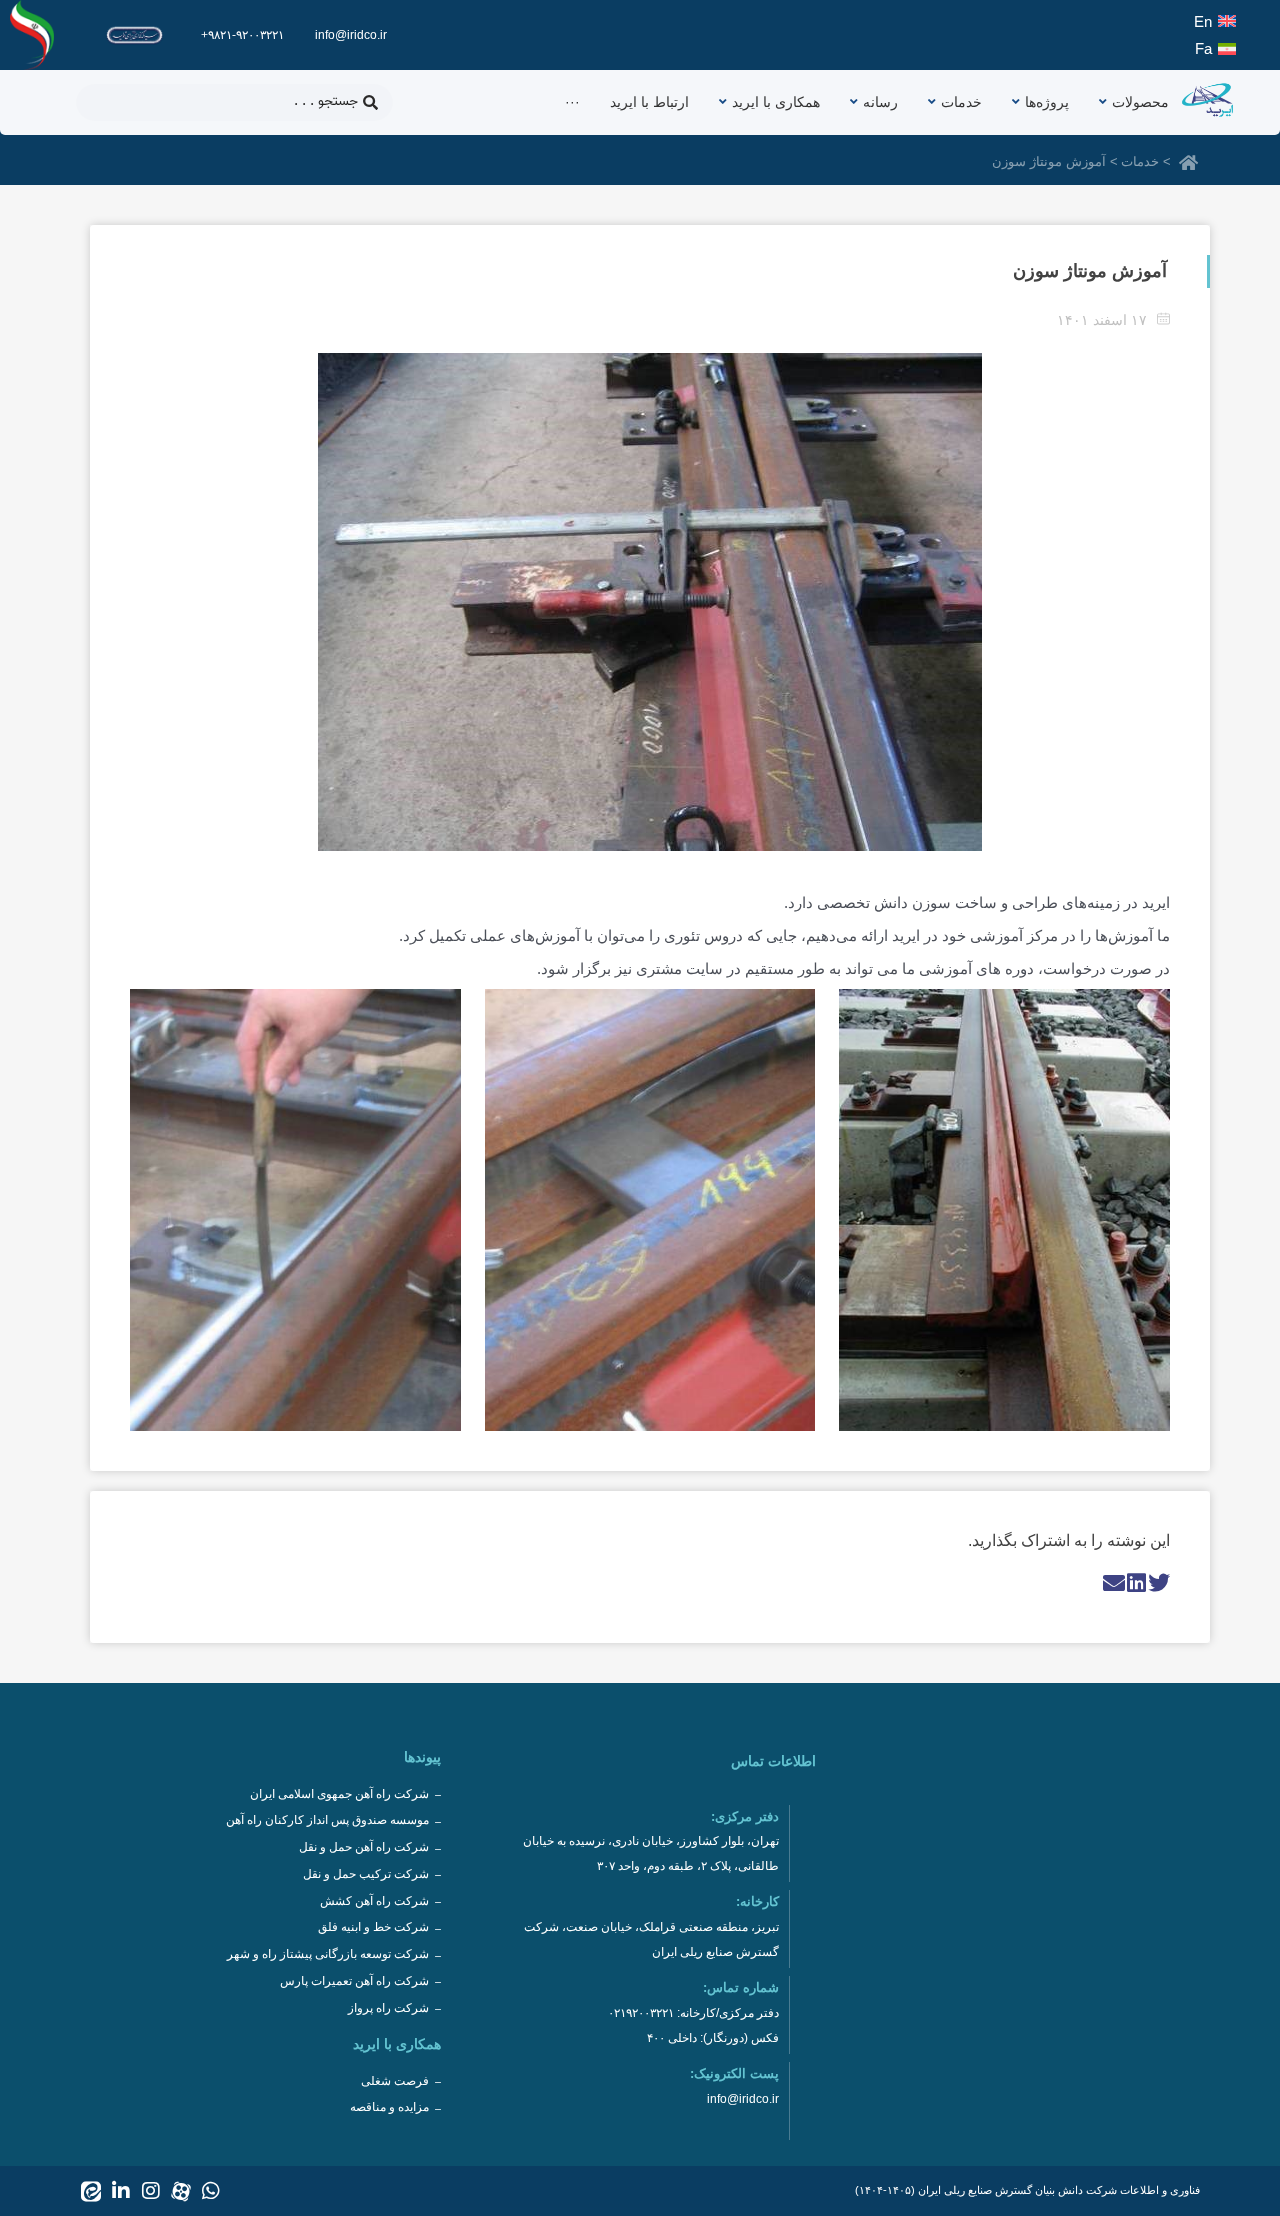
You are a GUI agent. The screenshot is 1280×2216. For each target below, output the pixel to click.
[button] (1159, 1582)
